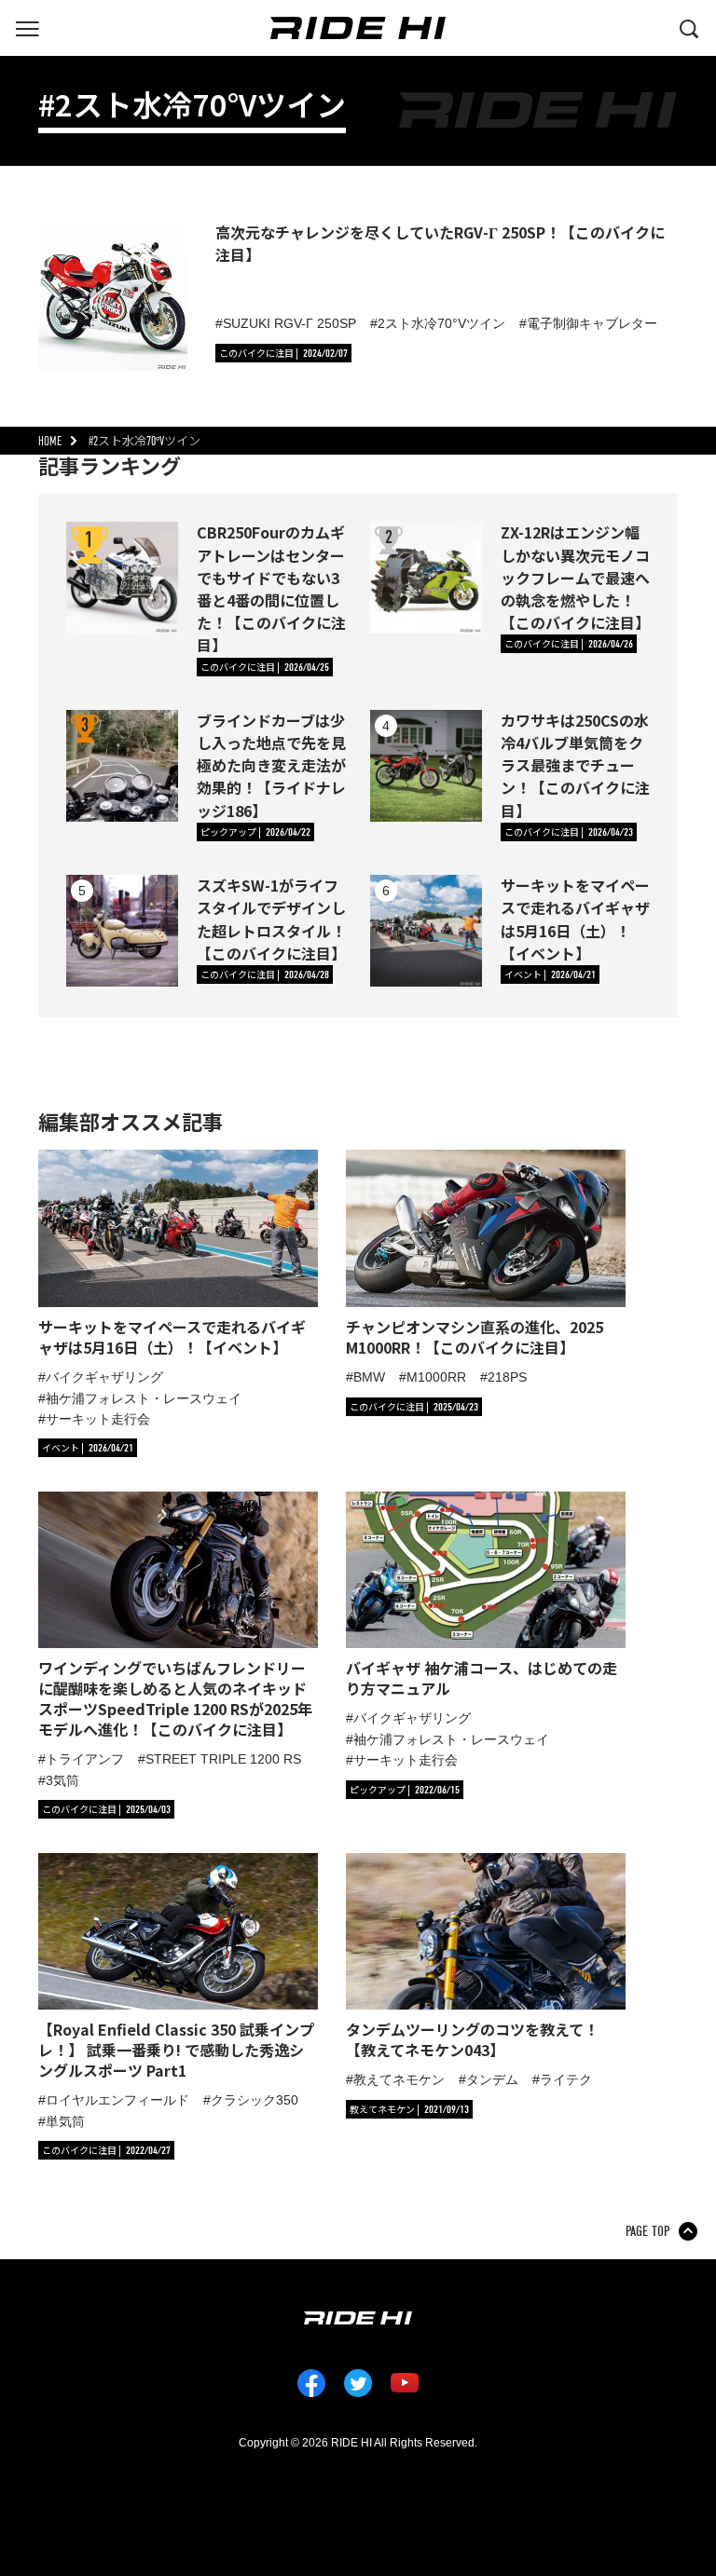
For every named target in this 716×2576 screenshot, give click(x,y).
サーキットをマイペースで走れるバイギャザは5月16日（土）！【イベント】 (575, 919)
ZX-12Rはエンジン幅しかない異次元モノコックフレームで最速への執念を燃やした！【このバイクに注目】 (575, 577)
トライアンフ (85, 1759)
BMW (369, 1377)
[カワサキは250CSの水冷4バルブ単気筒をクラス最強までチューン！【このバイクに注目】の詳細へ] (426, 766)
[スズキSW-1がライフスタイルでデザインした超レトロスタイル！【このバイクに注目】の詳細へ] (122, 931)
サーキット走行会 (98, 1419)
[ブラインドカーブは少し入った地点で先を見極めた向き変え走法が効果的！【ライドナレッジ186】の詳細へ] (122, 766)
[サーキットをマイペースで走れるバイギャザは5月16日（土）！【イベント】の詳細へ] (426, 931)
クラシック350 (255, 2100)
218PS (507, 1377)
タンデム (492, 2079)
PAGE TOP (647, 2231)
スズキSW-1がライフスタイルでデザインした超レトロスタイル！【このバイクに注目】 (271, 919)
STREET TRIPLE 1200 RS (223, 1759)
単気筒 (65, 2121)
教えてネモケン (399, 2079)
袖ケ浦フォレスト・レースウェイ (144, 1398)
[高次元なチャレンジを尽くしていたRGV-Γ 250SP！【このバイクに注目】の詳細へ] (113, 296)
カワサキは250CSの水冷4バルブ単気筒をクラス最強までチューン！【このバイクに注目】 (575, 765)
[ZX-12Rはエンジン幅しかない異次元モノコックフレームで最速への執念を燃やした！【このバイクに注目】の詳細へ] (426, 578)
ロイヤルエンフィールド (117, 2100)
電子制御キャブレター (592, 323)
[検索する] (689, 27)
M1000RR (436, 1377)
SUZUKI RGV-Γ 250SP (289, 323)
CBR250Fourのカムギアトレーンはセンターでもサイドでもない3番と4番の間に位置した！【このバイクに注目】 (271, 588)
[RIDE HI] (358, 28)
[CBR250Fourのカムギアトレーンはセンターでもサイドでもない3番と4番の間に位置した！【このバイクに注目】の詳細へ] (122, 578)
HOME (50, 441)
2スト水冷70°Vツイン (441, 323)
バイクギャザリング (104, 1377)
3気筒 (62, 1780)
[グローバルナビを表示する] (27, 27)
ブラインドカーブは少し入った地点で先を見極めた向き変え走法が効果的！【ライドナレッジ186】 (271, 765)
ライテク (566, 2079)
